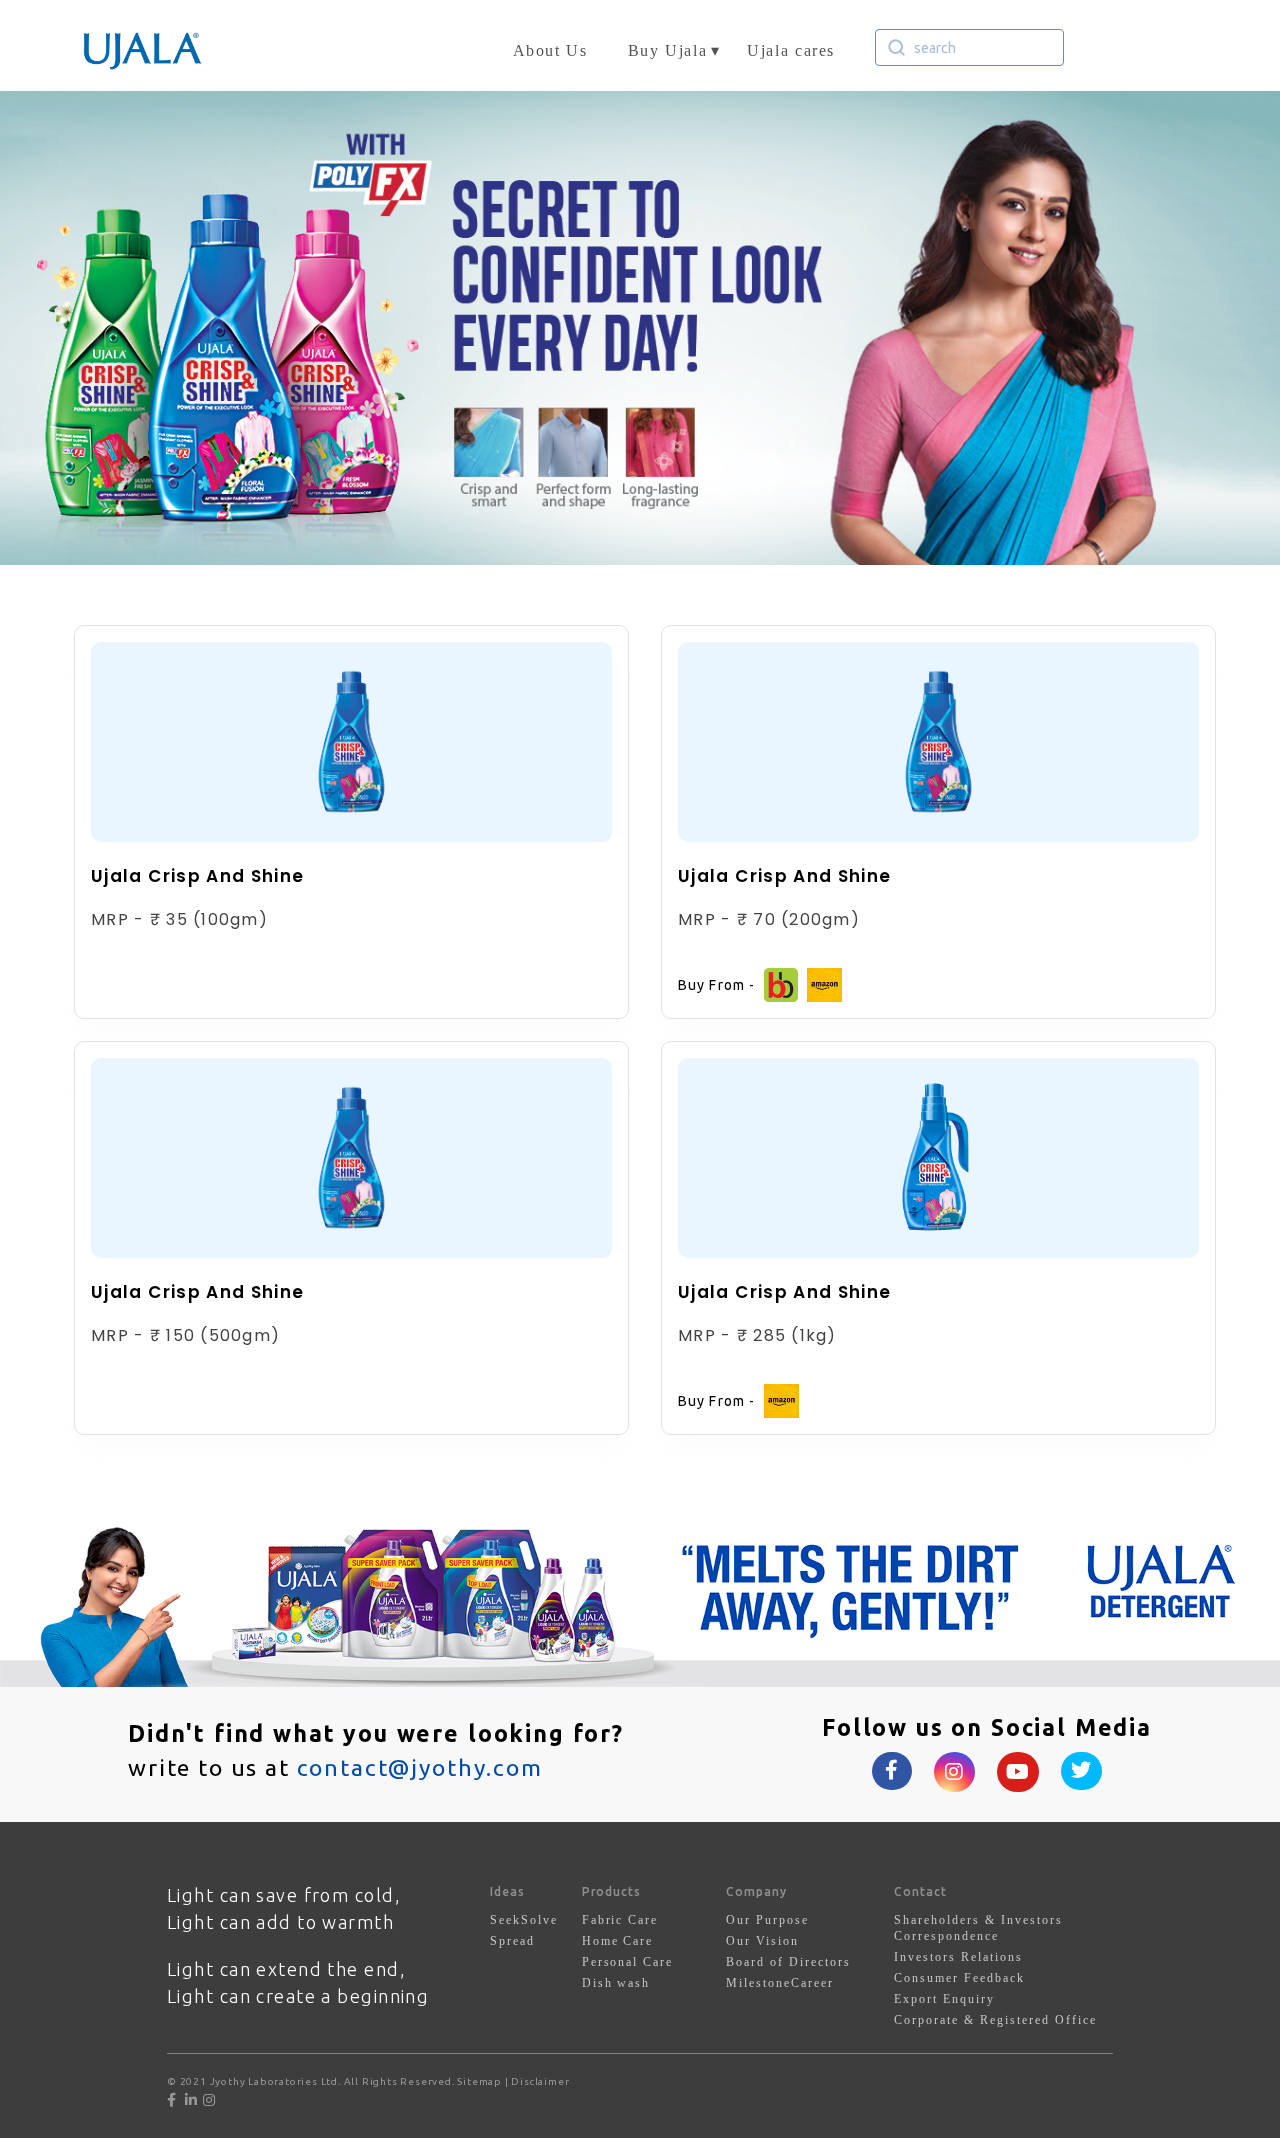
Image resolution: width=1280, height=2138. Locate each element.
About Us (550, 50)
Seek (505, 1920)
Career (812, 1983)
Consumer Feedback (959, 1978)
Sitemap (479, 2081)
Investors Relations (958, 1957)
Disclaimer (540, 2081)
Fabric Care (620, 1920)
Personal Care (628, 1962)
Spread (512, 1941)
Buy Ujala (668, 50)
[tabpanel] (640, 328)
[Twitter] (183, 2100)
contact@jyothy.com (420, 1767)
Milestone (758, 1983)
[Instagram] (209, 2100)
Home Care (618, 1941)
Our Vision (762, 1941)
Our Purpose (767, 1920)
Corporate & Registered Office (995, 2020)
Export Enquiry (944, 1999)
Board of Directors (788, 1962)
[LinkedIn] (193, 2100)
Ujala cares (791, 50)
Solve (539, 1920)
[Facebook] (174, 2100)
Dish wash (616, 1983)
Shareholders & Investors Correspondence (978, 1928)
